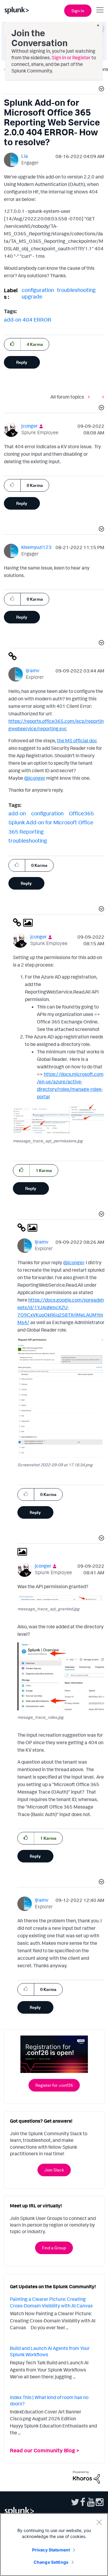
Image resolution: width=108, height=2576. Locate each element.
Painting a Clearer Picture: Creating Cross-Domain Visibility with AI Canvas (51, 2302)
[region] (54, 2545)
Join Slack (54, 2170)
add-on (17, 813)
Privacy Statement (51, 2550)
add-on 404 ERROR (28, 319)
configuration (38, 290)
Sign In (78, 11)
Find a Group (54, 2248)
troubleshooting (76, 290)
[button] (100, 90)
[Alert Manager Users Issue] (102, 397)
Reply (22, 362)
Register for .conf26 (54, 2085)
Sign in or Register (71, 57)
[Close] (99, 2522)
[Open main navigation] (100, 10)
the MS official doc (77, 740)
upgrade (32, 296)
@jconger (35, 778)
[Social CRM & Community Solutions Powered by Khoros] (86, 2477)
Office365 (81, 813)
